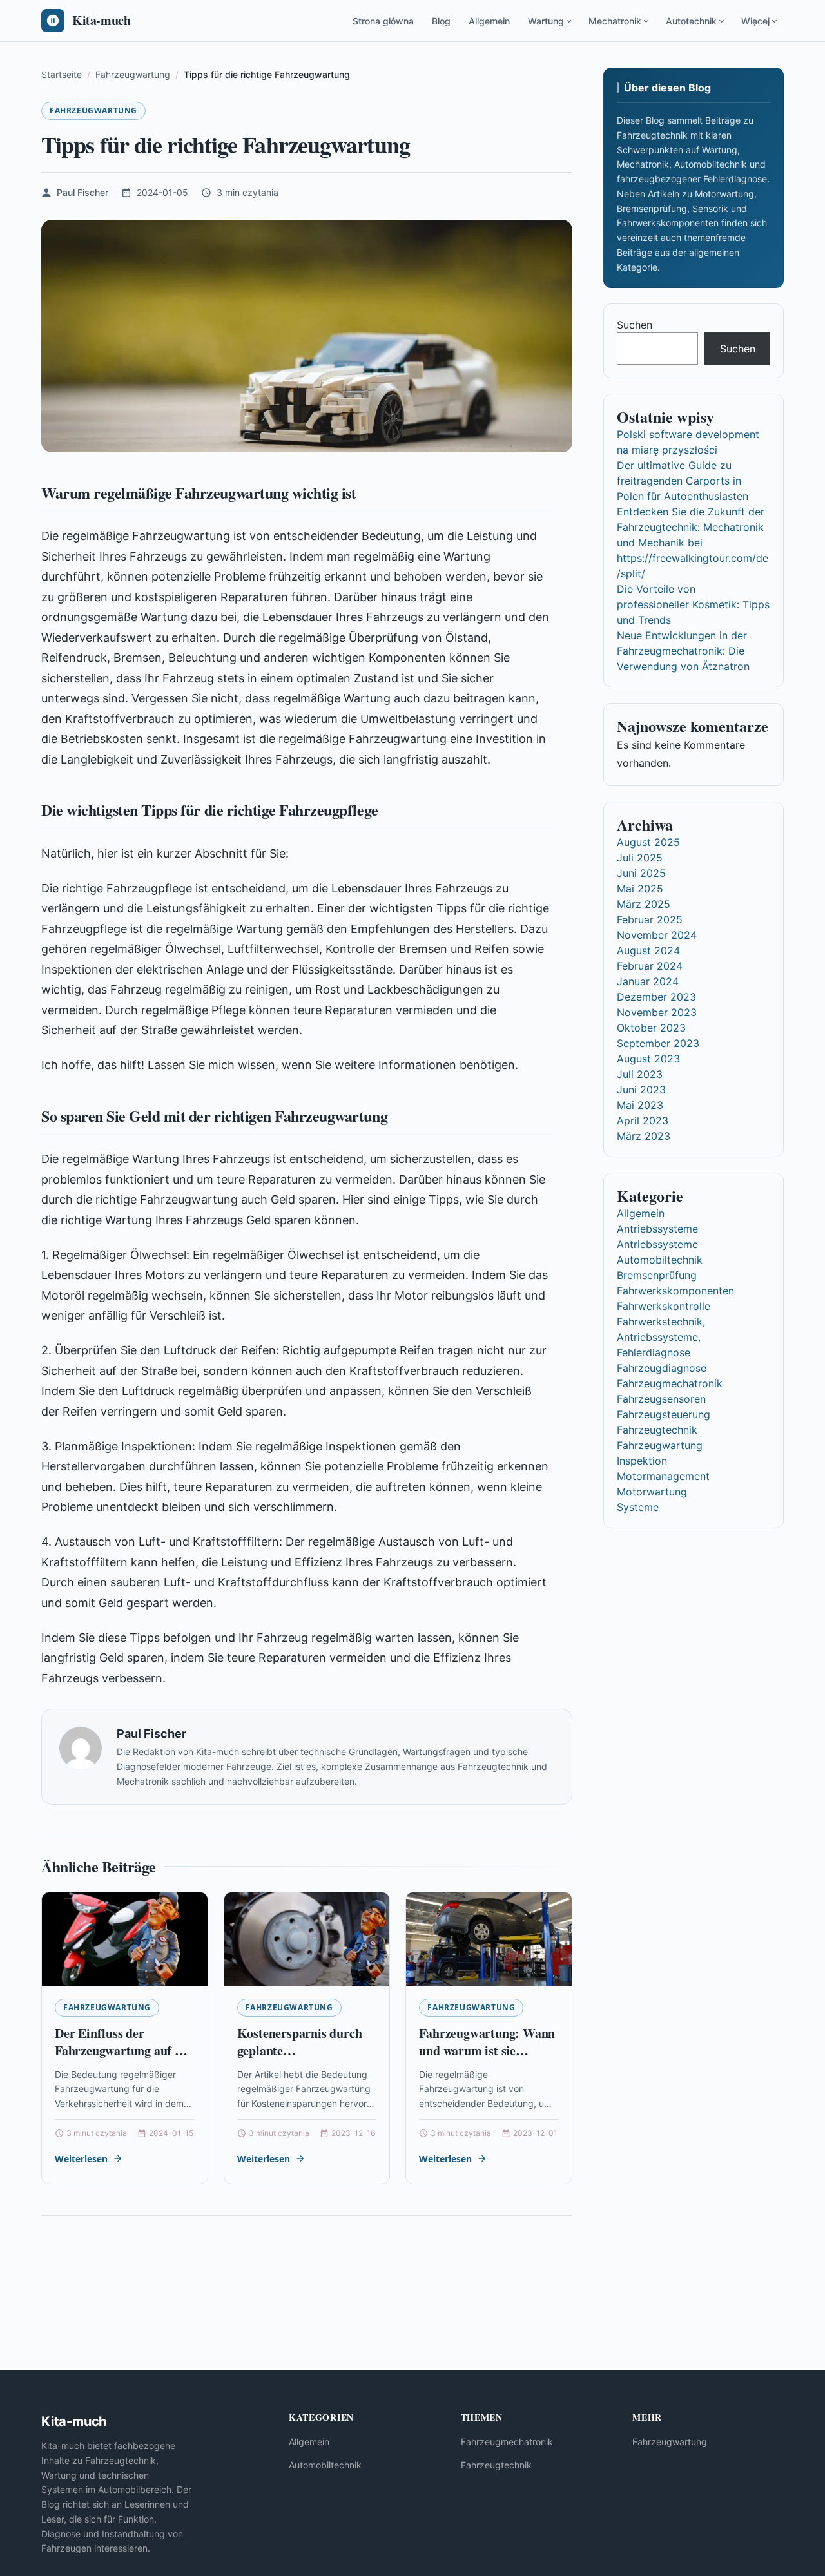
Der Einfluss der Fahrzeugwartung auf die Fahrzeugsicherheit (123, 2051)
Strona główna (383, 21)
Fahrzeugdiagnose (662, 1368)
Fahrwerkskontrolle (664, 1306)
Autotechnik (691, 21)
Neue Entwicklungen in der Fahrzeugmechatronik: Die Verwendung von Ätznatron (683, 651)
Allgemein (489, 21)
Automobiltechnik (660, 1260)
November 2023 (657, 1012)
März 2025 (644, 904)
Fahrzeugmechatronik (670, 1383)
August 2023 (648, 1059)
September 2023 (658, 1043)
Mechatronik (615, 21)
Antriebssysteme (657, 1229)
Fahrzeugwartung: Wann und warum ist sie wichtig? (487, 2051)
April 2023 (643, 1120)
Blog (441, 21)
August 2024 (648, 950)
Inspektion (642, 1461)
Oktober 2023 (651, 1028)
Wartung (546, 21)
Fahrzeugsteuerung (664, 1414)
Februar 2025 (650, 919)
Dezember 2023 (656, 997)
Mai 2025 (640, 889)
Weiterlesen (81, 2159)
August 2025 (648, 842)
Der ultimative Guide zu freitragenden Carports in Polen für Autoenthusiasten (683, 481)
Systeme (638, 1507)
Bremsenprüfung (657, 1275)
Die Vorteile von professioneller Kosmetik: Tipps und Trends (693, 604)
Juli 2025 (640, 858)
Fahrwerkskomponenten (675, 1291)
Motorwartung (652, 1492)
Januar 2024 (648, 981)
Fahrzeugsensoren (661, 1399)
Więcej (755, 21)
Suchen (635, 325)
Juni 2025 (641, 873)
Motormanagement (663, 1476)
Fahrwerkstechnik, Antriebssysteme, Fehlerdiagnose (661, 1337)
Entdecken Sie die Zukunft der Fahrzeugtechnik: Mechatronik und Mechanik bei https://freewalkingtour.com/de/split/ (693, 543)
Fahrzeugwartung (93, 111)
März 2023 (644, 1136)
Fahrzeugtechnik (657, 1430)
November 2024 (657, 935)
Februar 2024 (650, 966)
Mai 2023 (640, 1105)
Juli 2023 (640, 1074)
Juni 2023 (641, 1090)
